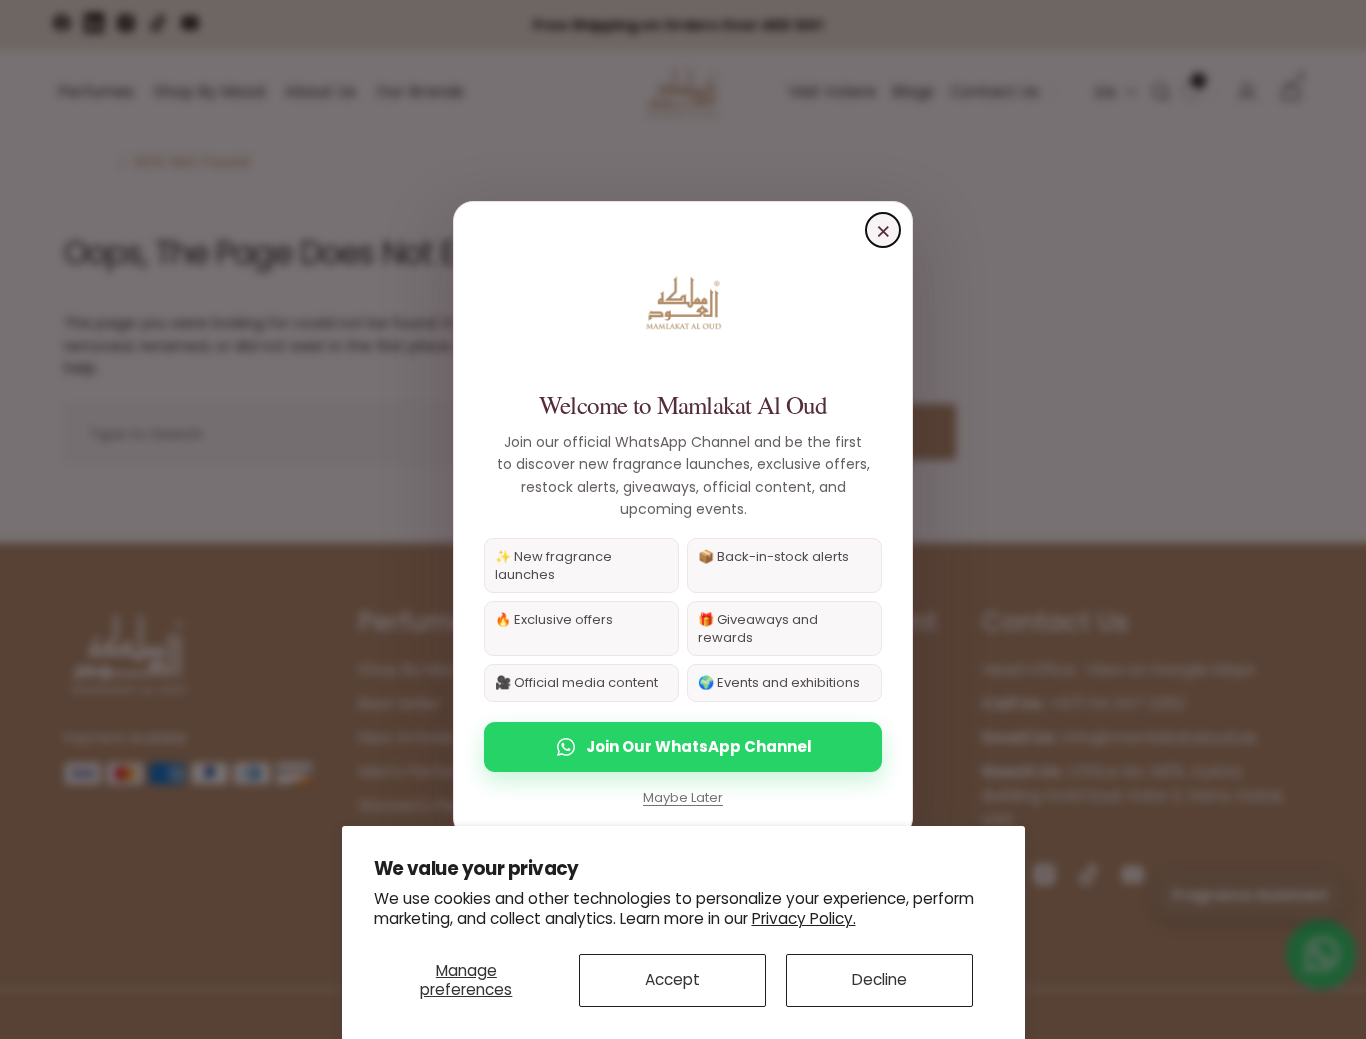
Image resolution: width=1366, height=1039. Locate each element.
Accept (672, 979)
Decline (879, 979)
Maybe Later (683, 797)
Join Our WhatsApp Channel (699, 746)
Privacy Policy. (804, 918)
